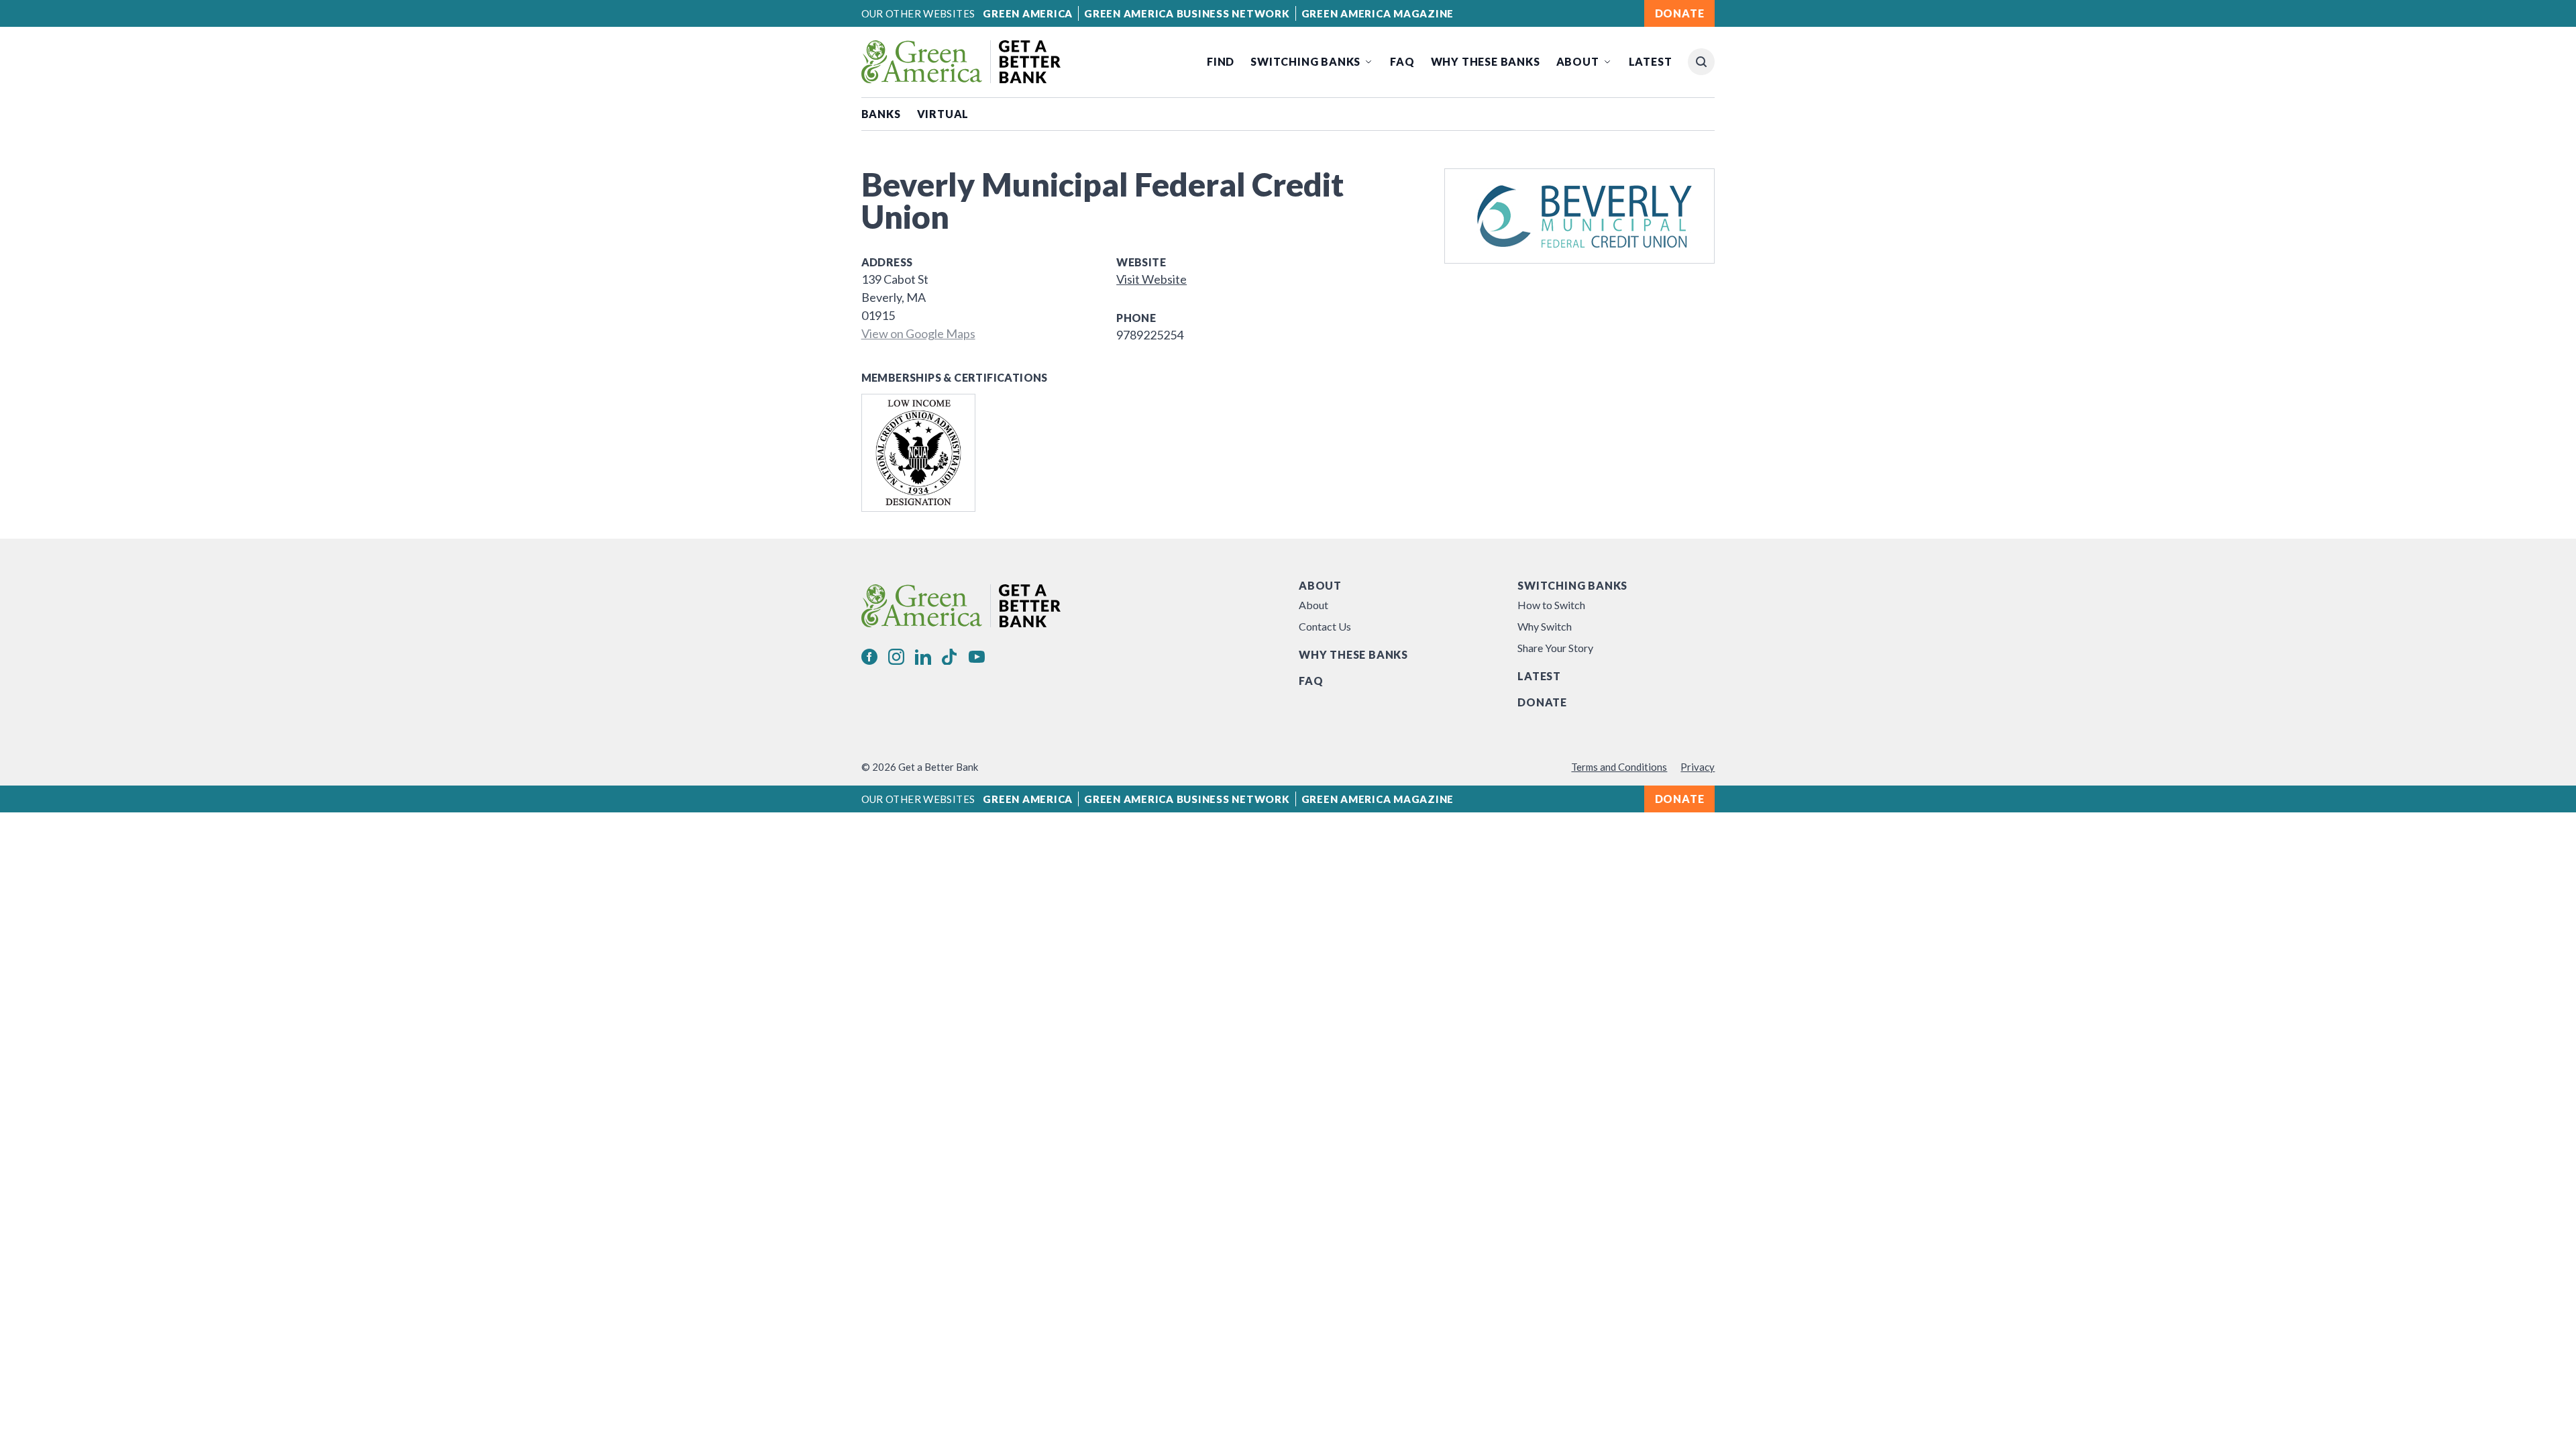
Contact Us (1325, 626)
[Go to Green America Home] (961, 62)
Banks (881, 114)
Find (1221, 61)
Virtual (943, 114)
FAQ (1402, 61)
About (1578, 61)
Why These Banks (1486, 61)
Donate (1542, 702)
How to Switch (1551, 605)
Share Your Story (1555, 648)
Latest (1651, 61)
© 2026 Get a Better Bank (920, 767)
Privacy (1698, 767)
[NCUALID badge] (918, 453)
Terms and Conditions (1619, 767)
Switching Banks (1305, 61)
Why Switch (1545, 626)
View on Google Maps (918, 333)
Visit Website (1151, 279)
